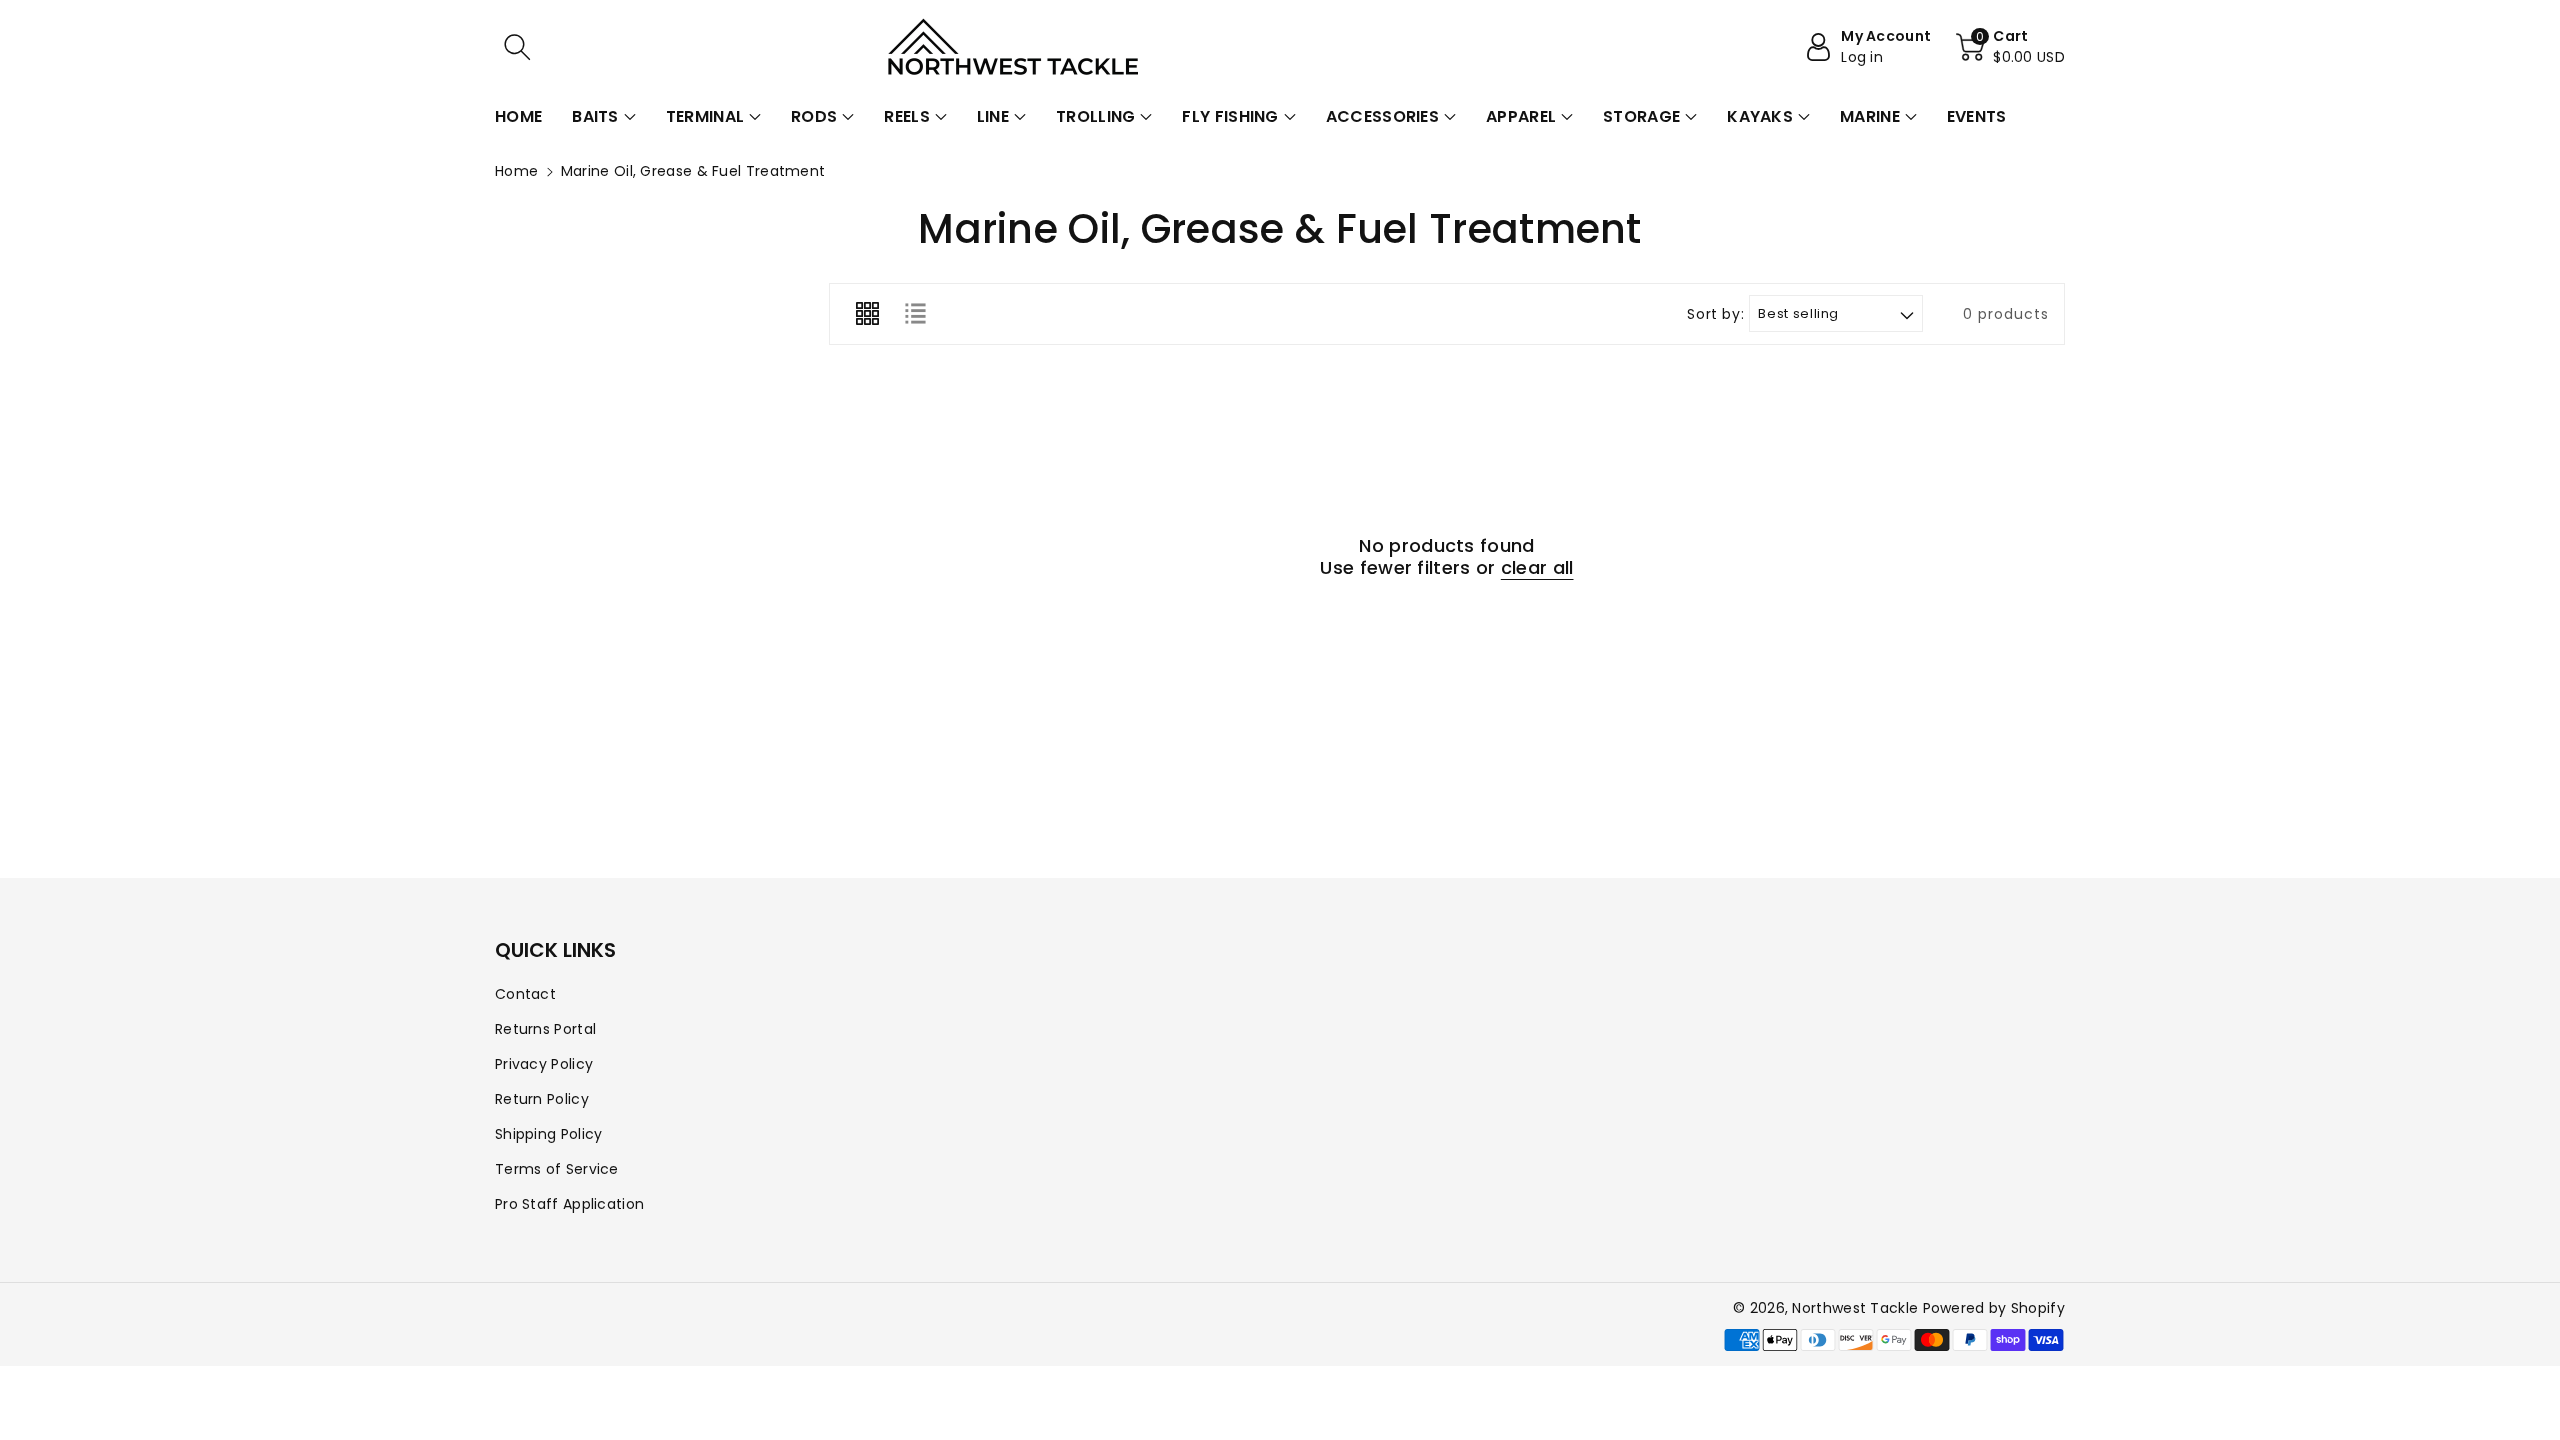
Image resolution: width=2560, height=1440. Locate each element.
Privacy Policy (544, 1064)
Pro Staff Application (569, 1204)
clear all (1537, 568)
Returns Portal (545, 1029)
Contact (525, 994)
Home (516, 171)
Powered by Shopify (1994, 1308)
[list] (915, 314)
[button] (517, 47)
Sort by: (1715, 314)
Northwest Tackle (1855, 1308)
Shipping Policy (549, 1134)
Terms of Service (557, 1169)
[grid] (867, 314)
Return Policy (542, 1099)
